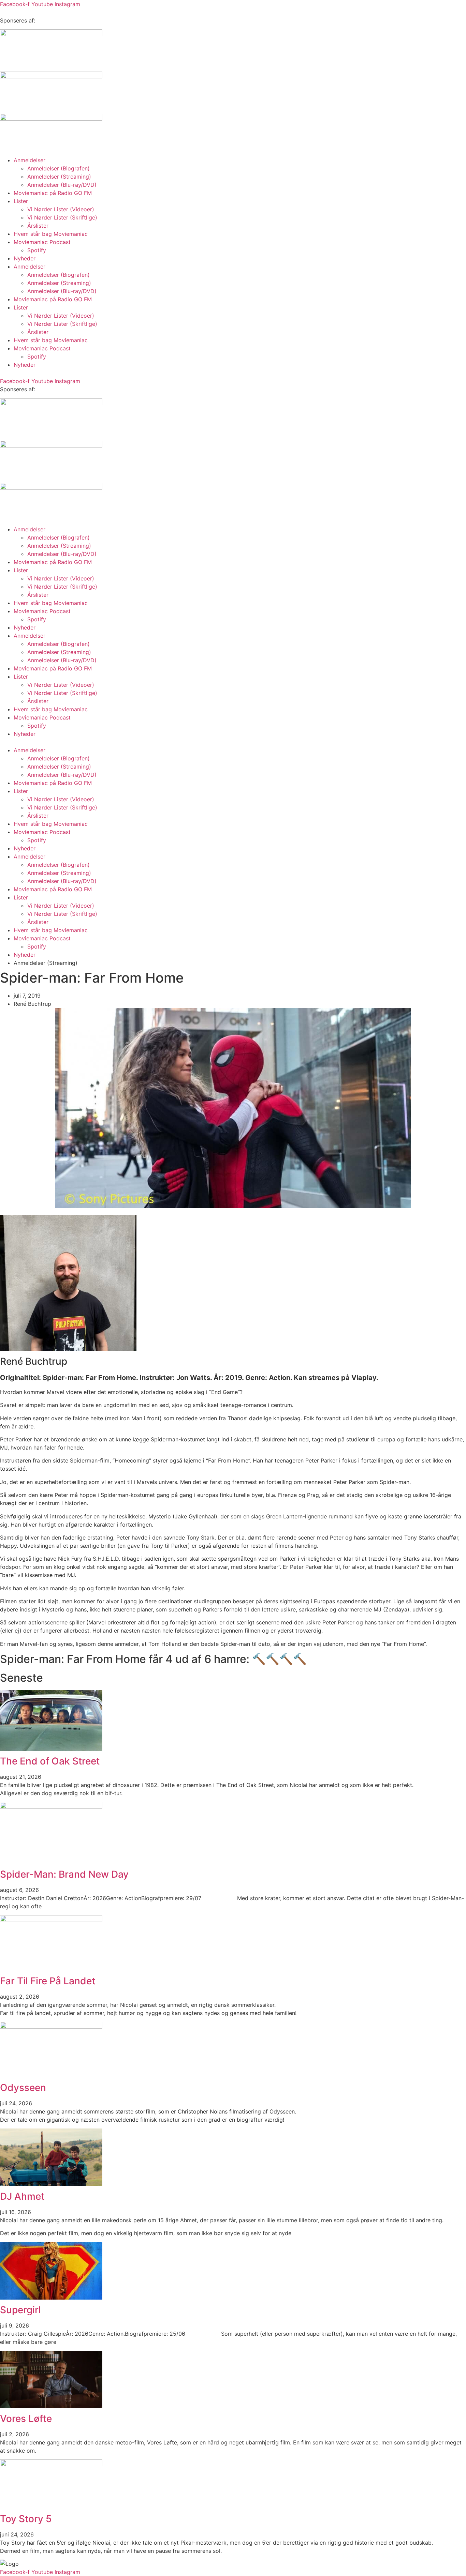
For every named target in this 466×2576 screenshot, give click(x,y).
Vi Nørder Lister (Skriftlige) (62, 217)
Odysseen (23, 2088)
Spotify (37, 250)
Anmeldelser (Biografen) (59, 168)
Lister (21, 201)
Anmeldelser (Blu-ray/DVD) (62, 185)
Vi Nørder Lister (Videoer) (61, 209)
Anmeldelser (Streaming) (59, 177)
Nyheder (25, 258)
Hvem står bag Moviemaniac (51, 234)
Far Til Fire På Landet (48, 1981)
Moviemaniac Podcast (42, 242)
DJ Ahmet (22, 2196)
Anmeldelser (30, 160)
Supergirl (20, 2310)
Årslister (38, 226)
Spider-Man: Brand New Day (64, 1874)
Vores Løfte (26, 2419)
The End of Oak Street (50, 1761)
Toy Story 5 (26, 2519)
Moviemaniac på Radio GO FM (53, 193)
